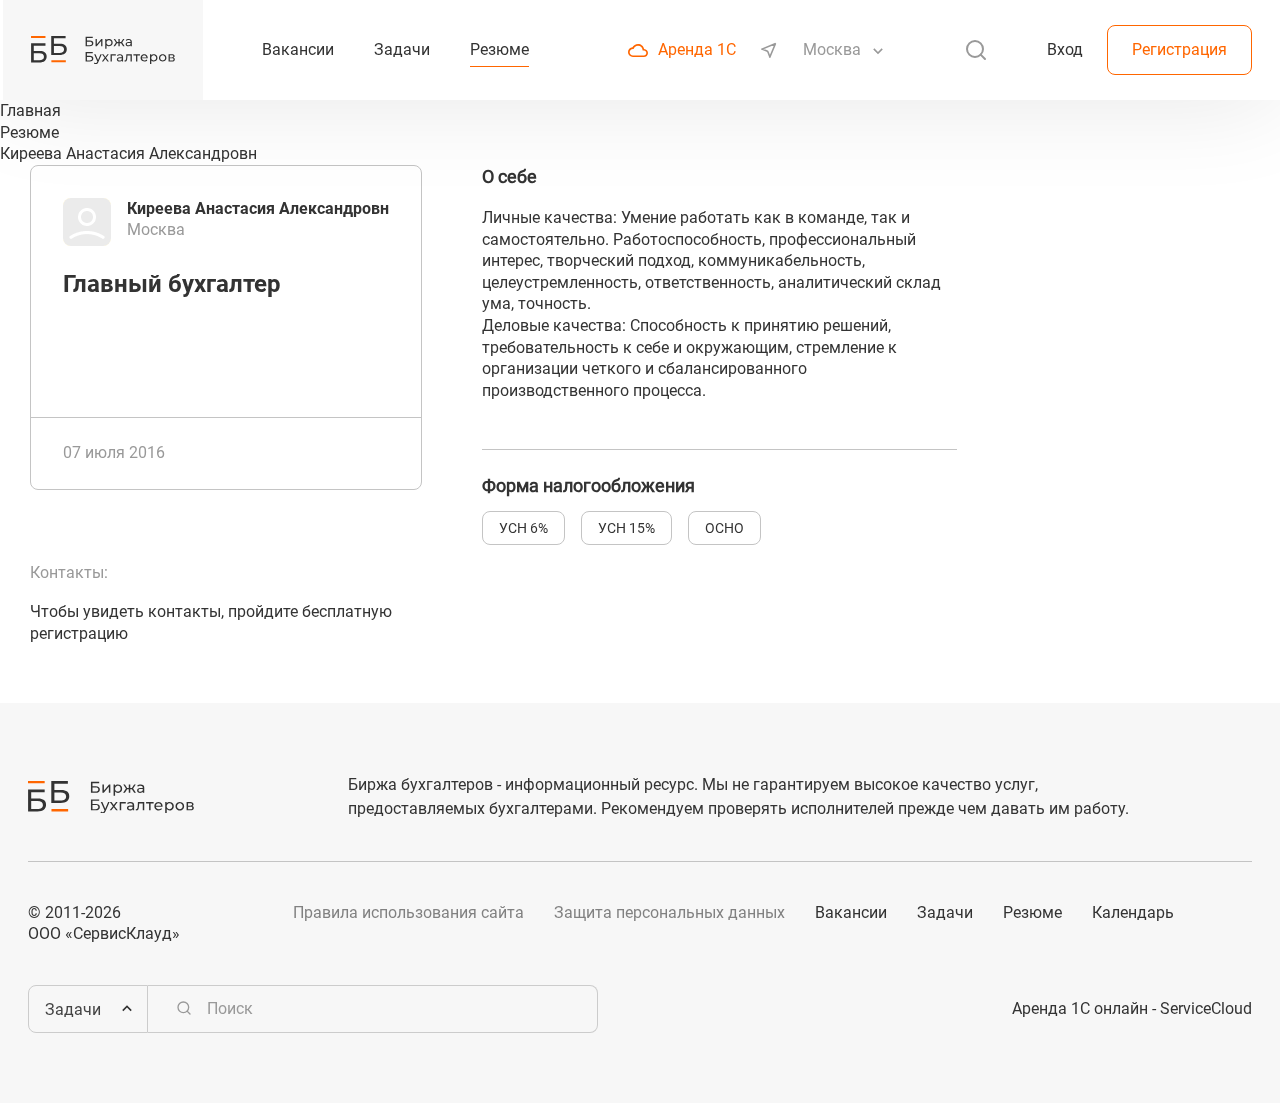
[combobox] (834, 50)
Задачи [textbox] (73, 1009)
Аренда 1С (697, 49)
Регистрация (1179, 49)
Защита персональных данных (669, 912)
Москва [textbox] (832, 49)
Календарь (1133, 912)
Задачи (945, 912)
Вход (1065, 49)
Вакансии (851, 912)
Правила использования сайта (408, 912)
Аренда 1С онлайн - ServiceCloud (1132, 1008)
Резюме (1032, 912)
